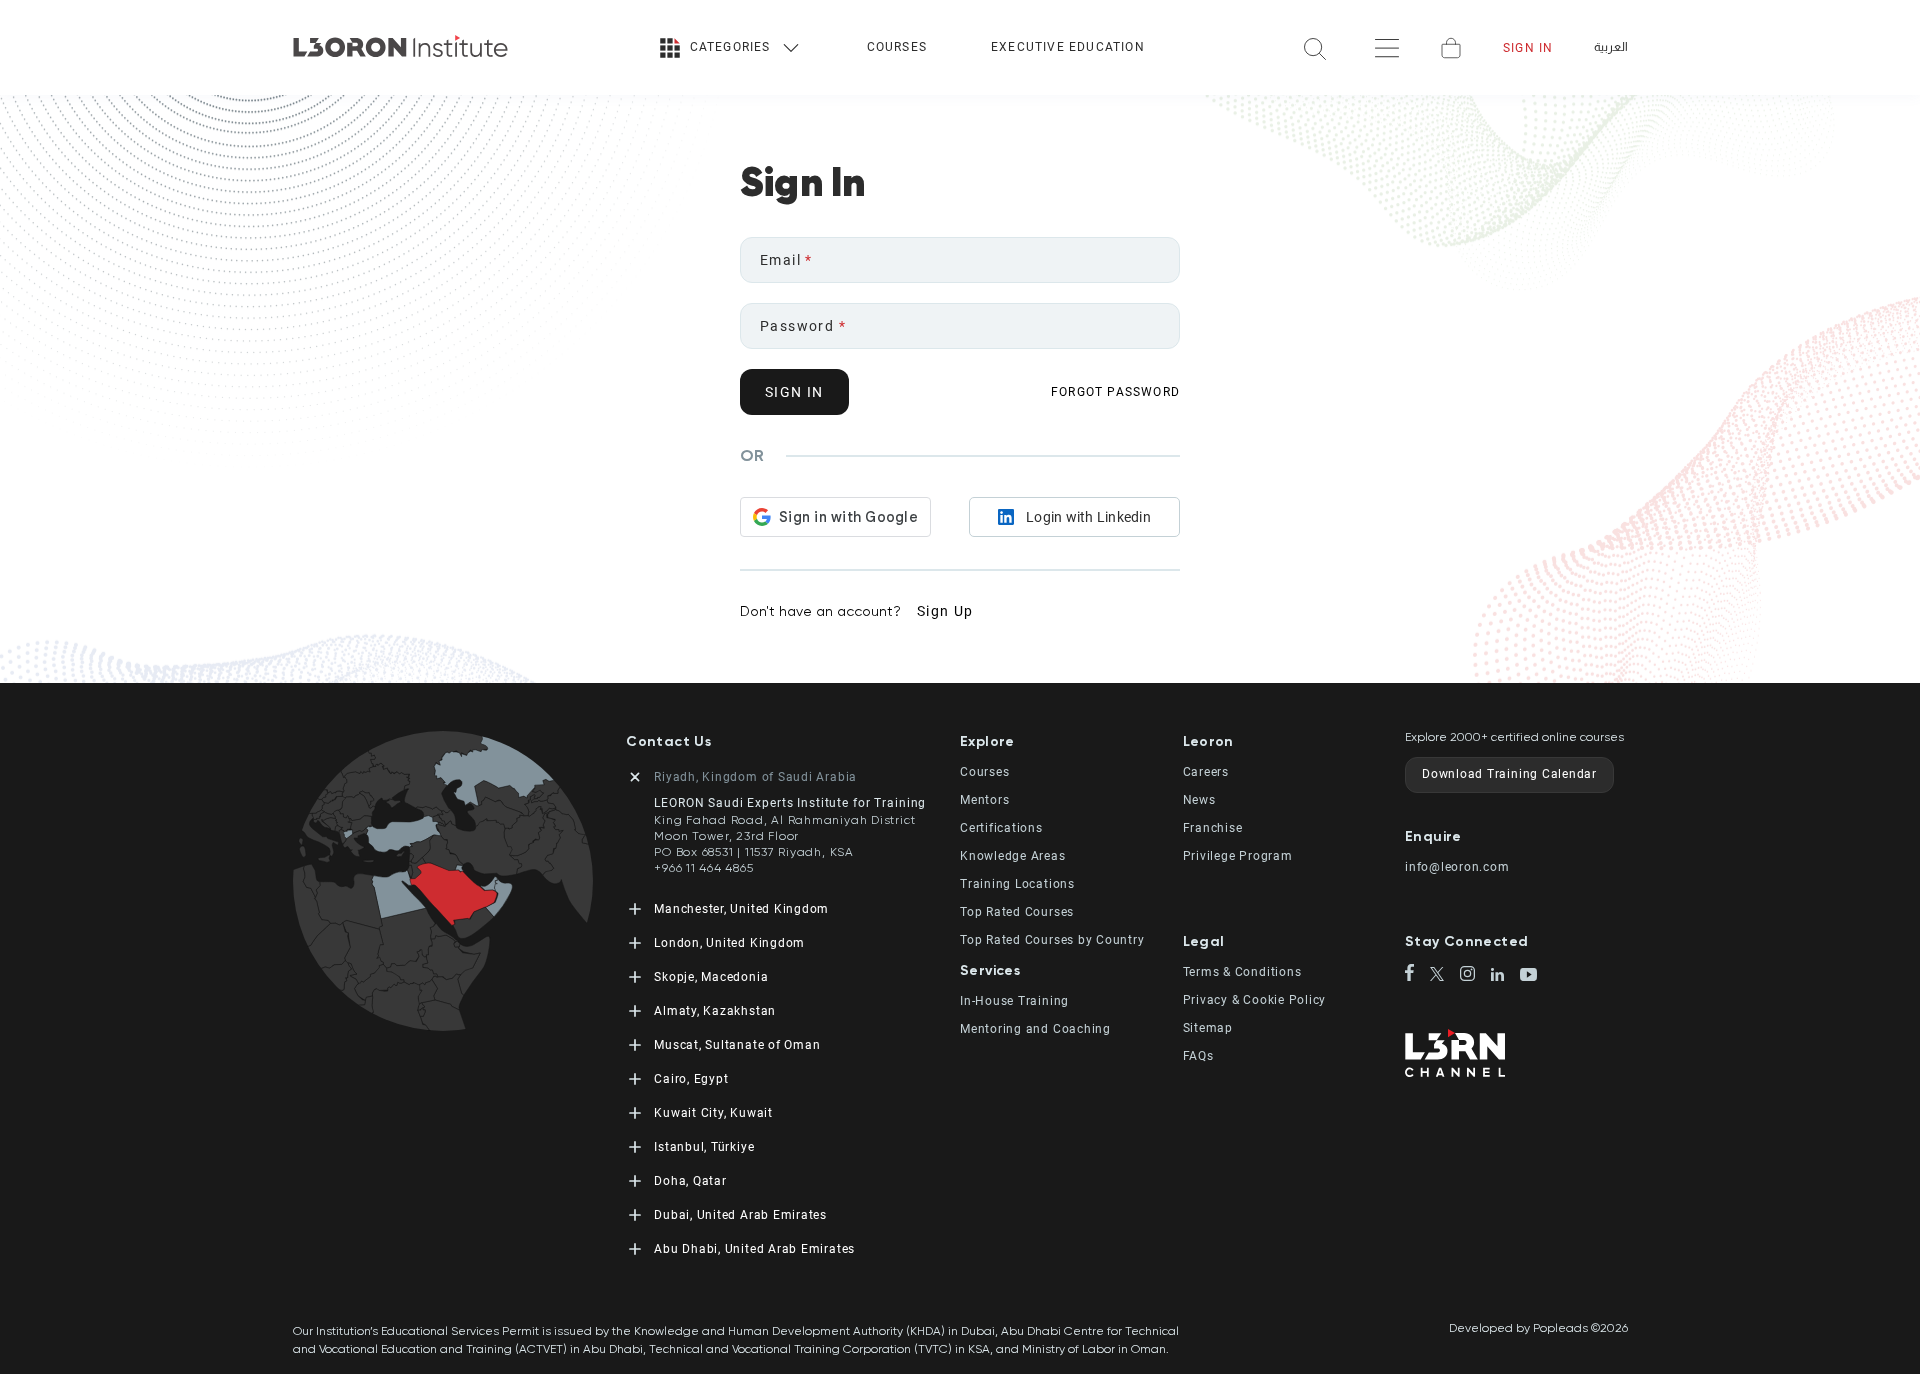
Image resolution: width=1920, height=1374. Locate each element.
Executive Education (1068, 47)
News (1199, 800)
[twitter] (1445, 975)
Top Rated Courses (1017, 912)
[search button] (1315, 47)
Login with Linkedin (1088, 517)
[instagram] (1475, 975)
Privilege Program (1238, 856)
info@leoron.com (1457, 867)
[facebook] (1417, 974)
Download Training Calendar (1509, 774)
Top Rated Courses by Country (1052, 940)
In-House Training (1014, 1001)
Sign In (1528, 48)
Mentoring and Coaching (1035, 1029)
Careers (1206, 772)
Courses (897, 47)
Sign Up (945, 611)
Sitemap (1208, 1028)
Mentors (984, 800)
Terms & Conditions (1242, 972)
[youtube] (1528, 976)
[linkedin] (1505, 976)
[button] (1071, 741)
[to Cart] (1451, 48)
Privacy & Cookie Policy (1255, 1000)
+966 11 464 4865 (703, 868)
